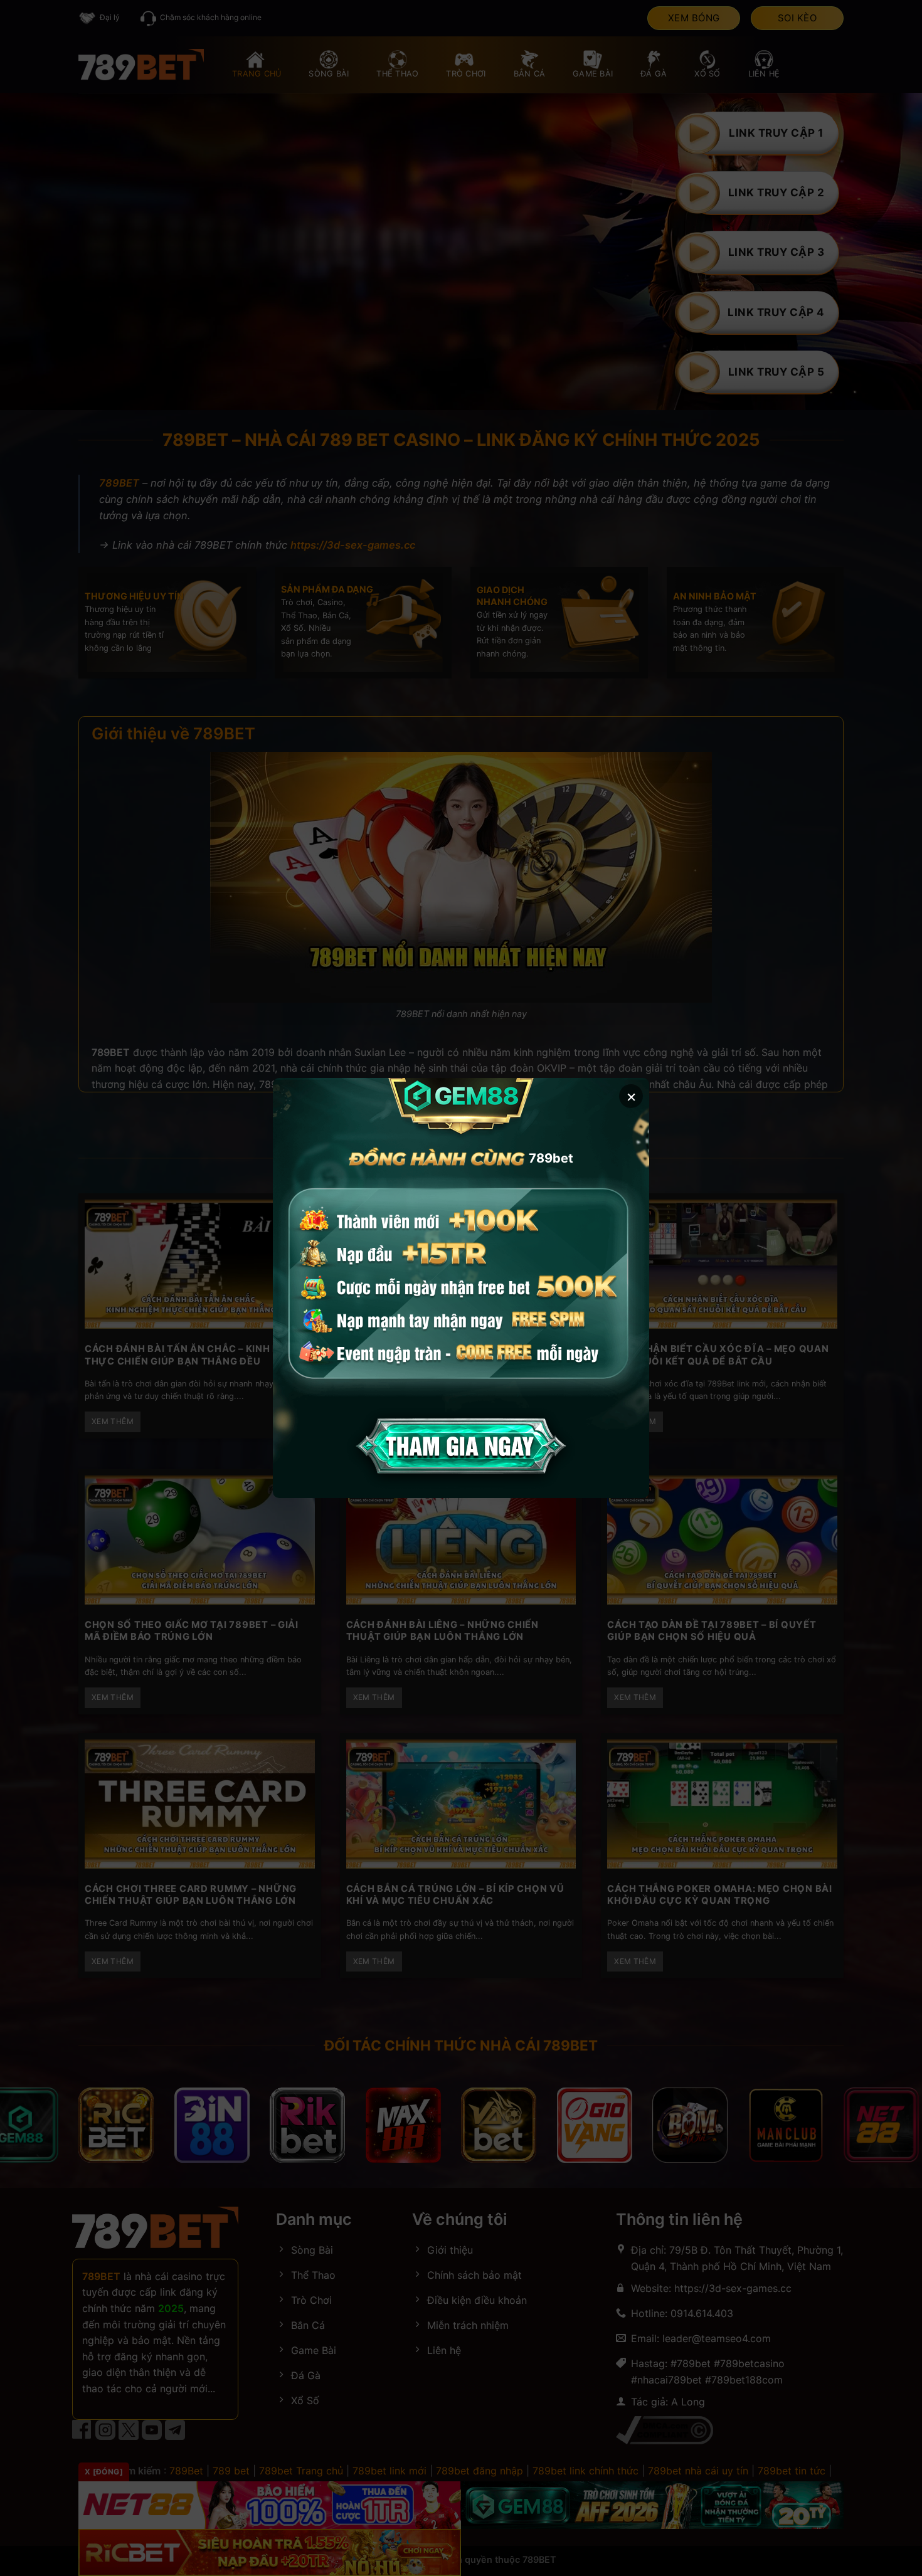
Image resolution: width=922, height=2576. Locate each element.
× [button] (631, 1096)
